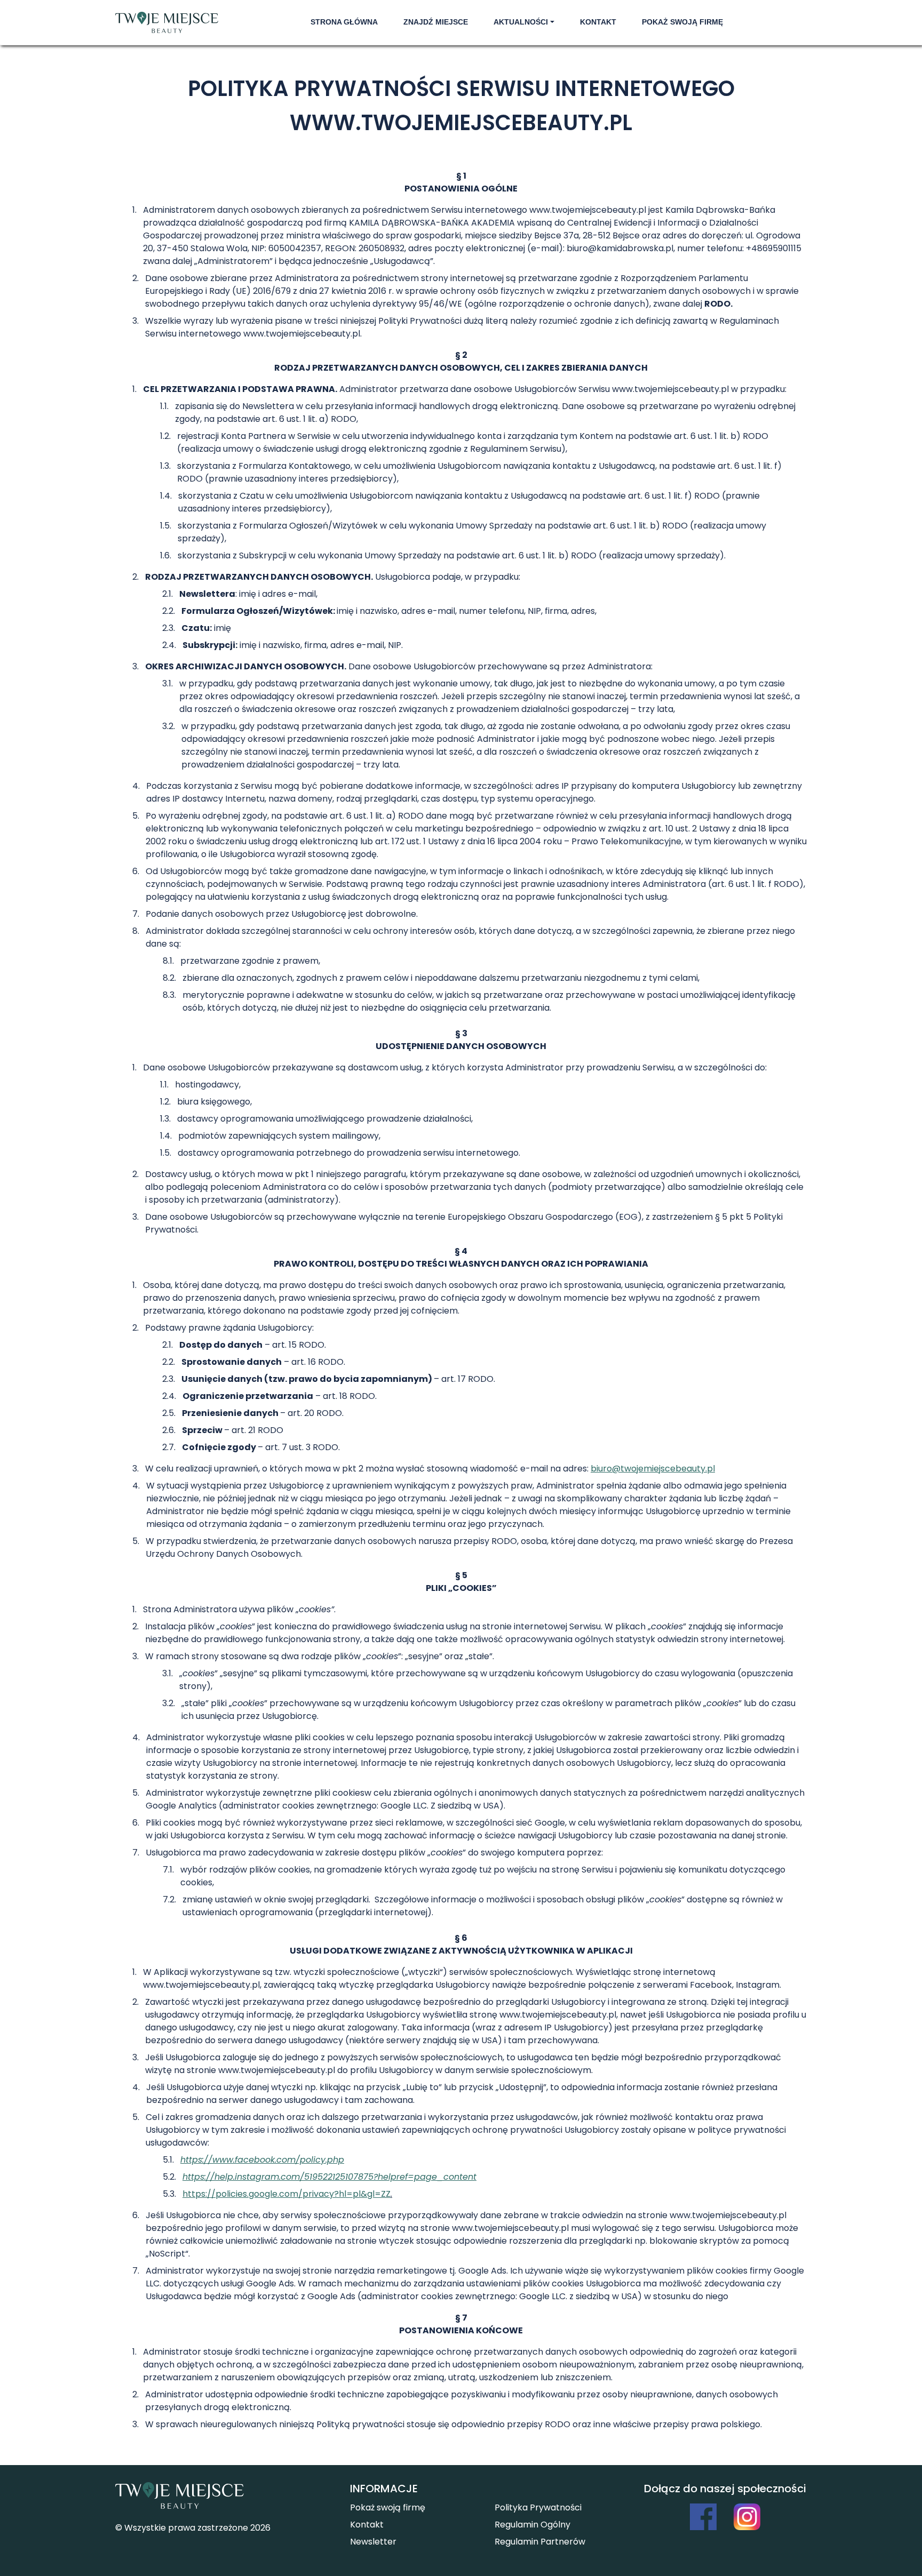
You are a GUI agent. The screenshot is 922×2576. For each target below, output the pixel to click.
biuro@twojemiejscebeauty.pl (653, 1469)
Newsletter (373, 2542)
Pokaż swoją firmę (682, 22)
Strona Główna (344, 22)
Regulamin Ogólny (532, 2525)
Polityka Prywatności (538, 2507)
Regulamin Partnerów (540, 2542)
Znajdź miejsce (436, 22)
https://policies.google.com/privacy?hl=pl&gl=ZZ (287, 2194)
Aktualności (521, 22)
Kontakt (598, 22)
